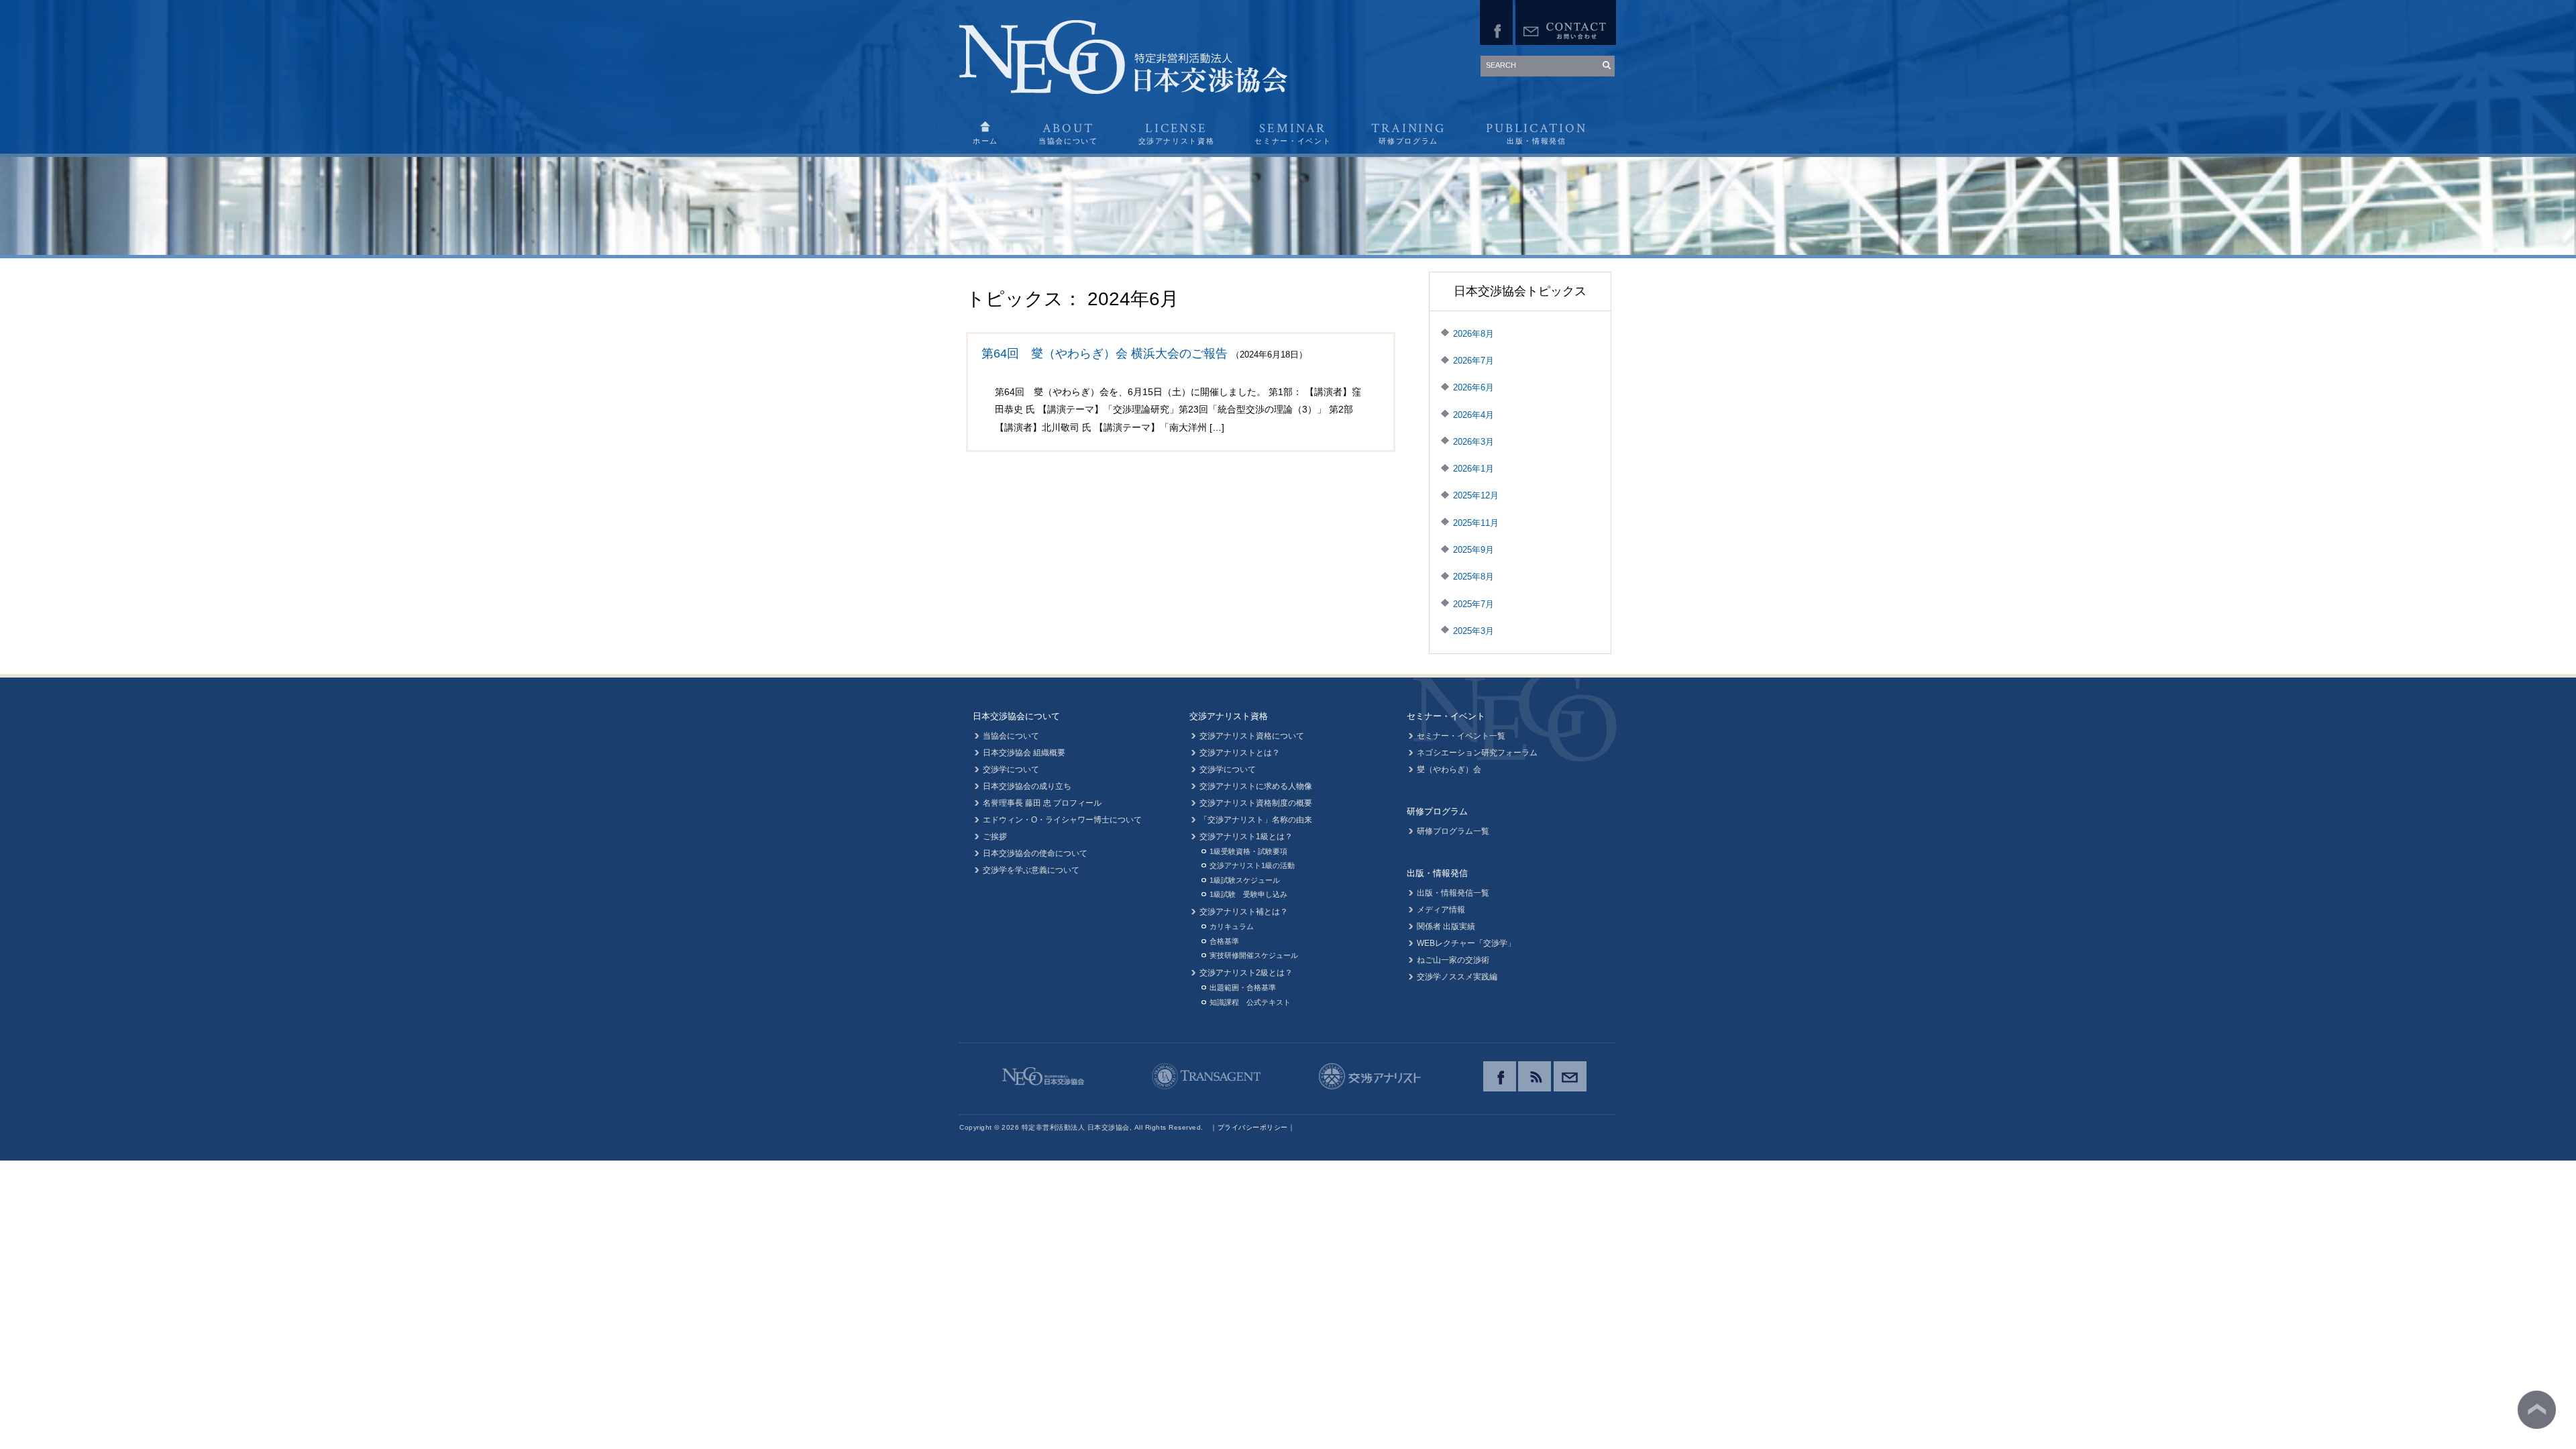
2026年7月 (1473, 361)
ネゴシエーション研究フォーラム (1477, 753)
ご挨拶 (995, 837)
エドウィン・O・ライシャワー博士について (1062, 820)
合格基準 (1224, 941)
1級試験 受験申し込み (1248, 894)
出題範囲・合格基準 (1243, 987)
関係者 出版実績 (1446, 926)
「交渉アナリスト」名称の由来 (1256, 820)
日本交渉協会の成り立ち (1027, 786)
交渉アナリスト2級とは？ (1246, 973)
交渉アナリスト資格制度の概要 (1256, 803)
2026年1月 (1473, 469)
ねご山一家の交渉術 (1453, 960)
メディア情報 (1441, 910)
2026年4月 (1473, 415)
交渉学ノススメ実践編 (1457, 977)
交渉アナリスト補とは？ (1244, 912)
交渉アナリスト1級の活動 (1252, 865)
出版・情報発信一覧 (1453, 893)
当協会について (1011, 736)
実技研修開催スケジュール (1254, 955)
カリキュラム (1232, 926)
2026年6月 (1473, 387)
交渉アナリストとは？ (1240, 753)
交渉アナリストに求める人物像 (1256, 786)
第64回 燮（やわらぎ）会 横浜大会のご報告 (1105, 354)
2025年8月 (1473, 577)
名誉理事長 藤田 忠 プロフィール (1042, 803)
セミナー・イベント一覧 (1461, 736)
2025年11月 (1476, 523)
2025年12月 (1476, 495)
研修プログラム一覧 (1453, 831)
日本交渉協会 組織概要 (1024, 753)
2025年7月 (1473, 604)
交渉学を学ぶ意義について (1031, 870)
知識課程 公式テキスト (1250, 1002)
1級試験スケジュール (1245, 880)
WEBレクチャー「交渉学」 (1466, 943)
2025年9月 (1473, 550)
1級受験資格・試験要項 (1248, 851)
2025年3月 (1473, 631)
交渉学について (1011, 769)
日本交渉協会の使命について (1035, 853)
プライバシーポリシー (1253, 1127)
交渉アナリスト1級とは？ (1246, 837)
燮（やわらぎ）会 (1449, 769)
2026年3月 (1473, 442)
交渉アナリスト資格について (1252, 736)
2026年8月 (1473, 334)
